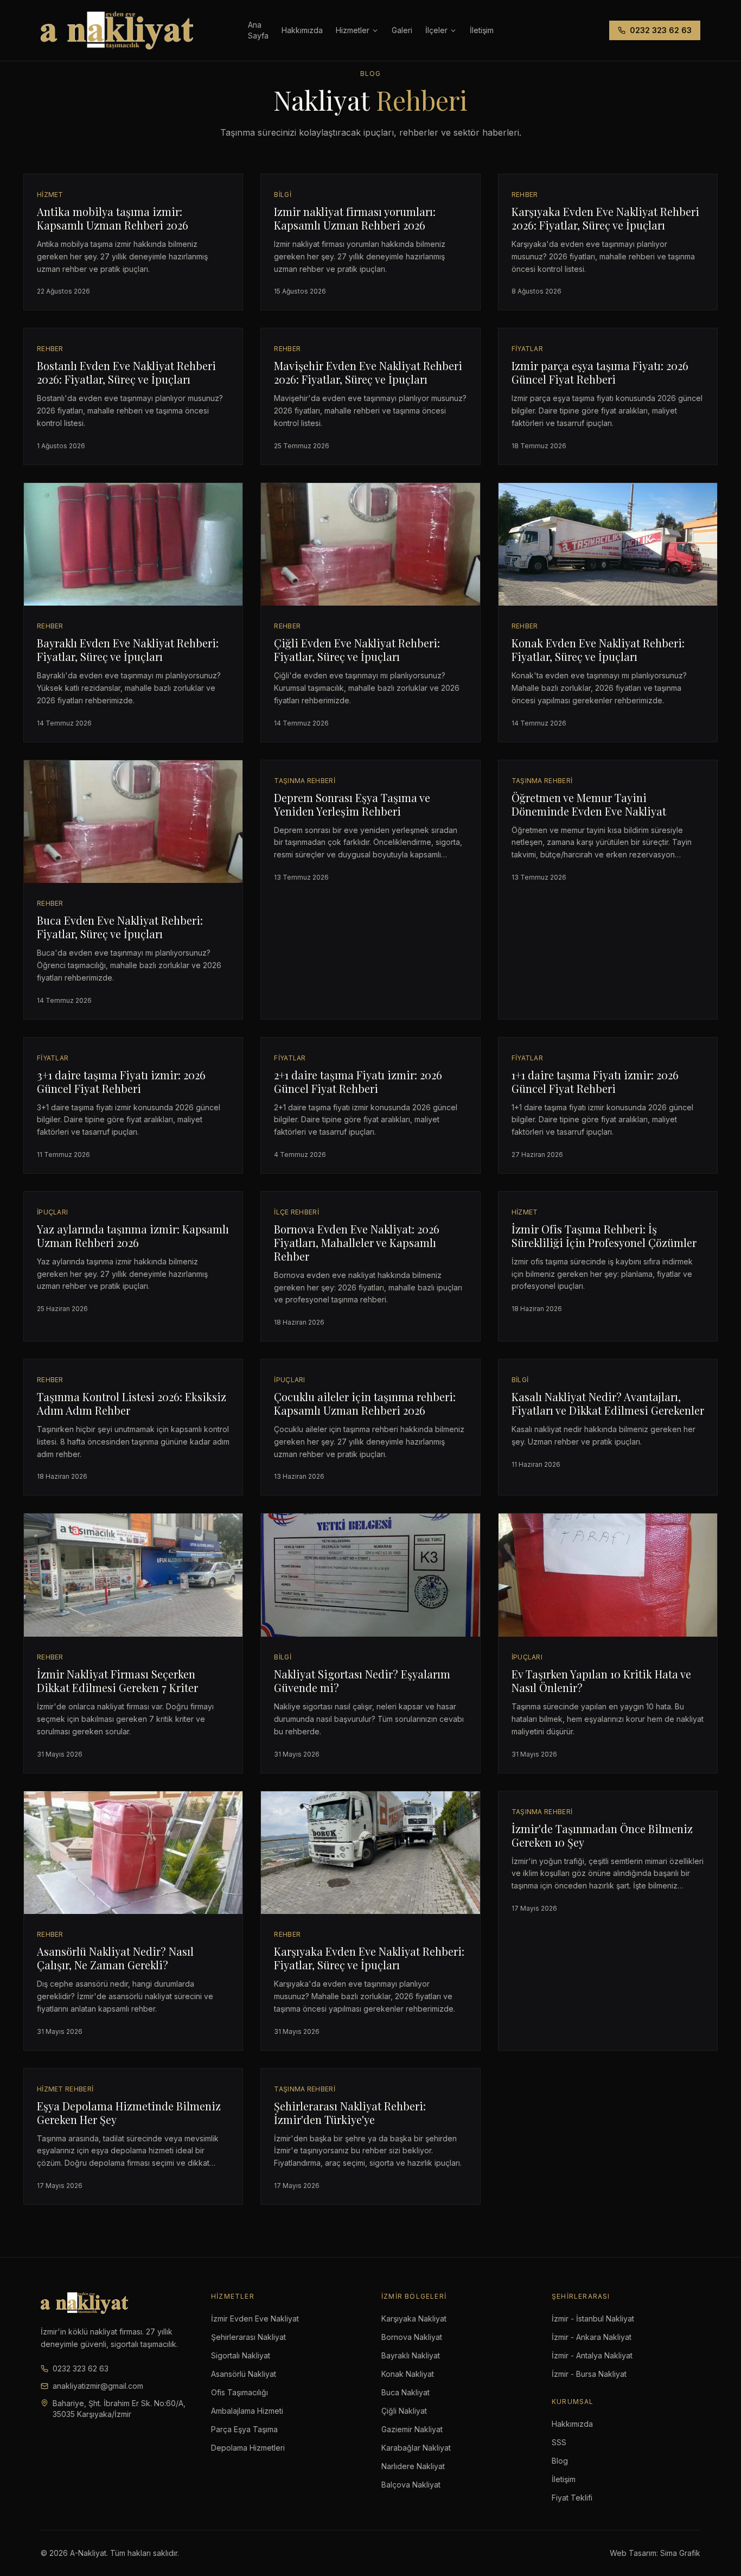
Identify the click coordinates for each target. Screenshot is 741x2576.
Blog (560, 2461)
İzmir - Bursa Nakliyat (589, 2374)
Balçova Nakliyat (411, 2485)
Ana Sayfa (258, 30)
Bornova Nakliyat (412, 2337)
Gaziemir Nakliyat (412, 2429)
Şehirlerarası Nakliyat (248, 2337)
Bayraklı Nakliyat (411, 2355)
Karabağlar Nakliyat (416, 2448)
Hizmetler (353, 30)
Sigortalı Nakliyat (241, 2355)
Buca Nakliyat (405, 2392)
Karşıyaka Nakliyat (414, 2319)
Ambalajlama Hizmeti (247, 2411)
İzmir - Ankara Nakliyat (592, 2337)
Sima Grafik (680, 2553)
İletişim (564, 2479)
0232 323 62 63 (661, 30)
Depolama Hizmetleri (248, 2448)
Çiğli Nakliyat (404, 2411)
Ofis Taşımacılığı (239, 2392)
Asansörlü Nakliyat (244, 2374)
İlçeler (436, 30)
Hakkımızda (302, 30)
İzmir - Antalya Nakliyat (592, 2355)
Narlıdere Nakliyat (413, 2466)
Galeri (402, 30)
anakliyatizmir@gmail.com (98, 2386)
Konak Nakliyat (408, 2374)
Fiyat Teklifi (572, 2498)
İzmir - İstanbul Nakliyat (593, 2319)
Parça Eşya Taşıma (244, 2429)
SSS (559, 2442)
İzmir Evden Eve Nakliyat (255, 2319)
